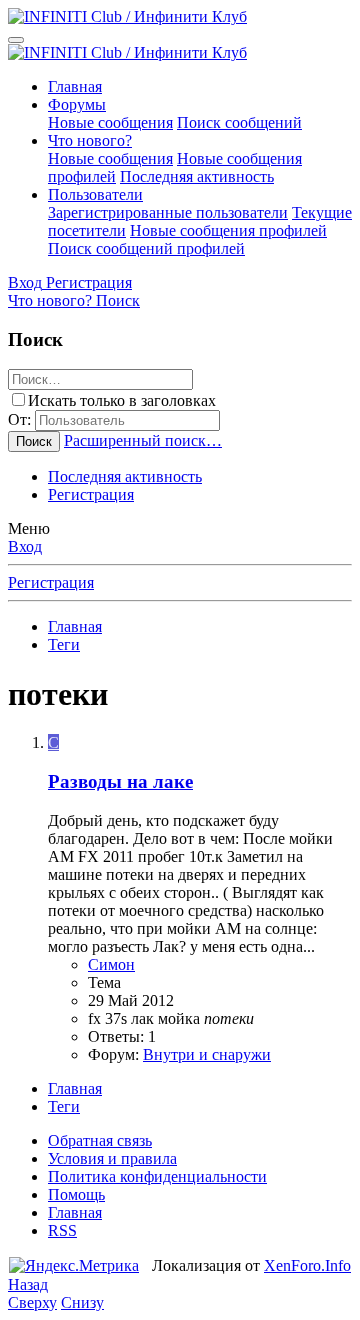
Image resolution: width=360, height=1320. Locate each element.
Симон (111, 964)
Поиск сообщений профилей (146, 248)
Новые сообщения (110, 122)
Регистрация (91, 494)
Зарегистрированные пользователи (168, 212)
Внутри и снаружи (207, 1054)
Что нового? (90, 140)
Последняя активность (197, 176)
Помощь (76, 1194)
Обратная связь (100, 1140)
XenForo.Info (307, 1265)
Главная (75, 86)
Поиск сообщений (239, 122)
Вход (25, 546)
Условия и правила (112, 1158)
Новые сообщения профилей (228, 230)
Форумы (77, 104)
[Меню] (16, 40)
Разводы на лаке (120, 781)
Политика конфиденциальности (157, 1176)
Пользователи (95, 194)
